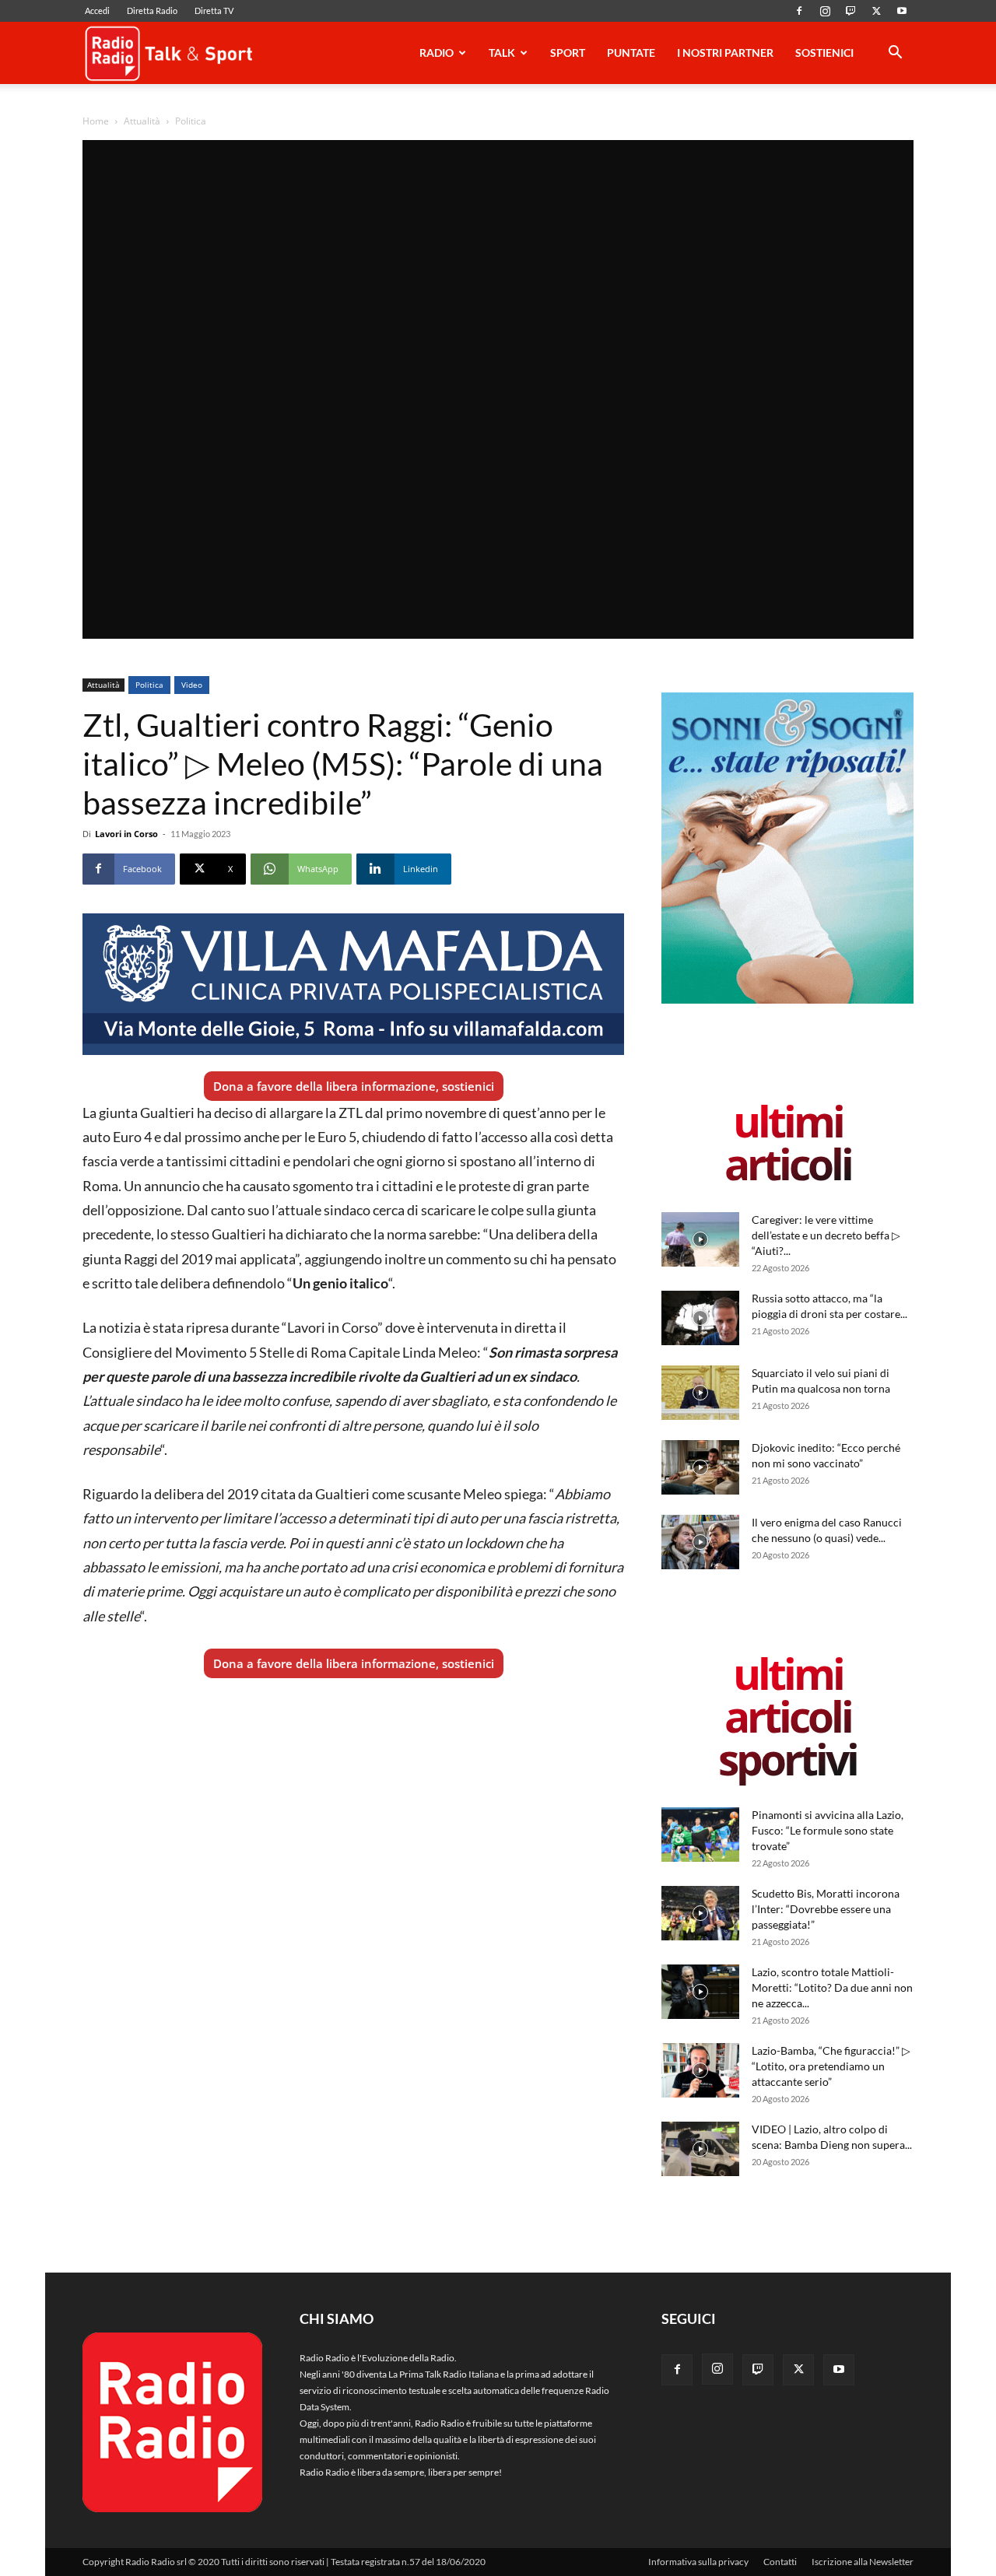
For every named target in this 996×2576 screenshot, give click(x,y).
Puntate (631, 53)
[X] (876, 11)
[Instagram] (825, 11)
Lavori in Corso (126, 834)
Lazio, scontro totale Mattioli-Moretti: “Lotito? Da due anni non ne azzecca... (832, 1987)
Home (96, 121)
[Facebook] (799, 11)
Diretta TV (214, 11)
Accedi (97, 11)
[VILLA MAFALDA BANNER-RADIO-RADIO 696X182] (353, 984)
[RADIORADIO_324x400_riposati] (787, 1000)
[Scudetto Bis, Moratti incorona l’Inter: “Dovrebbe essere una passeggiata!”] (700, 1913)
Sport (568, 53)
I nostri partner (725, 53)
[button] (895, 55)
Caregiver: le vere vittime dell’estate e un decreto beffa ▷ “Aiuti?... (826, 1235)
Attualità (142, 121)
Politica (149, 685)
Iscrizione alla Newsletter (863, 2562)
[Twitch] (850, 11)
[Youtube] (902, 11)
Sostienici (824, 53)
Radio (437, 53)
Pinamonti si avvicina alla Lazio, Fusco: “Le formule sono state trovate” (828, 1830)
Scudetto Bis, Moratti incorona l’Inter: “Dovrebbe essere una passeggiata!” (826, 1909)
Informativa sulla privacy (698, 2562)
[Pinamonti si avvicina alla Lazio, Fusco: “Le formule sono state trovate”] (700, 1835)
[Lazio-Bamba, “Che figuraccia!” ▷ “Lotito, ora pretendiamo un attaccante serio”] (700, 2070)
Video (192, 685)
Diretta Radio (152, 11)
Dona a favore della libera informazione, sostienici (354, 1086)
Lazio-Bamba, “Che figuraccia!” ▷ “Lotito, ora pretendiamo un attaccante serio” (831, 2066)
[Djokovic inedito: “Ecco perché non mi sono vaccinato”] (700, 1467)
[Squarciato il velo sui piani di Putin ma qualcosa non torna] (700, 1393)
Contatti (780, 2562)
